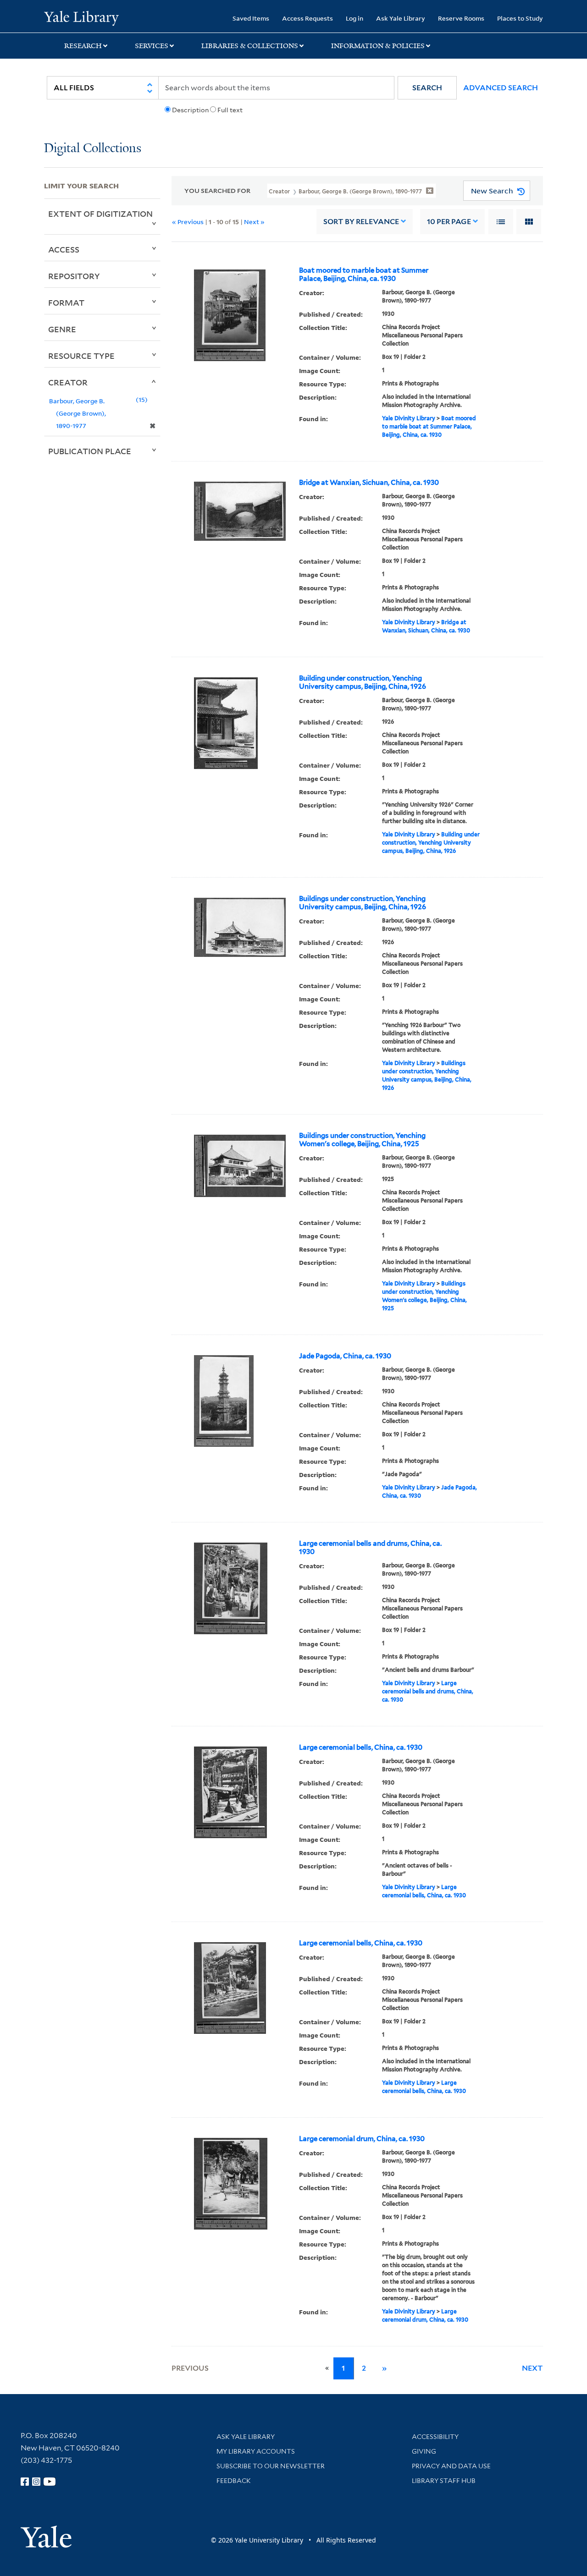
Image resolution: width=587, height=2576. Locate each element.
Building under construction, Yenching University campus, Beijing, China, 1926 (363, 682)
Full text (230, 110)
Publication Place (90, 451)
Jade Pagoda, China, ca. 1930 (345, 1356)
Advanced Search (501, 88)
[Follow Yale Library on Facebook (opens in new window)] (25, 2482)
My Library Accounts (256, 2451)
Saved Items (251, 18)
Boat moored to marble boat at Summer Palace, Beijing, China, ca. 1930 (364, 275)
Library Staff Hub (444, 2481)
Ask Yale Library (401, 18)
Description (190, 110)
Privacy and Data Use (451, 2466)
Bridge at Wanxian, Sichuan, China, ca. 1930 (369, 483)
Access (64, 249)
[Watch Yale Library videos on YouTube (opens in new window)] (50, 2482)
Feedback (234, 2481)
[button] (427, 88)
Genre (62, 329)
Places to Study (520, 18)
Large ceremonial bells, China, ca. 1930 (361, 1747)
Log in (354, 18)
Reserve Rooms (461, 18)
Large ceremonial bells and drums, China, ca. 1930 (370, 1548)
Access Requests (307, 18)
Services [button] (152, 46)
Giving (424, 2451)
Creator (68, 382)
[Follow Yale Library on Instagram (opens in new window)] (36, 2482)
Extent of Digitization (100, 214)
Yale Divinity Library (409, 418)
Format (66, 302)
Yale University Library (81, 17)
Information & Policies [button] (378, 46)
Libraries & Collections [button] (250, 46)
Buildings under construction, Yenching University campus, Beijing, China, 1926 (363, 903)
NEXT (532, 2368)
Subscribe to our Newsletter (271, 2466)
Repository (74, 276)
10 (449, 222)
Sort (361, 222)
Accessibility (435, 2437)
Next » (254, 222)
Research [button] (83, 46)
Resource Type (81, 356)
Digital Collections (93, 149)
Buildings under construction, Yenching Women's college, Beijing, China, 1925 (362, 1140)
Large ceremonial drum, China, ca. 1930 (362, 2139)
